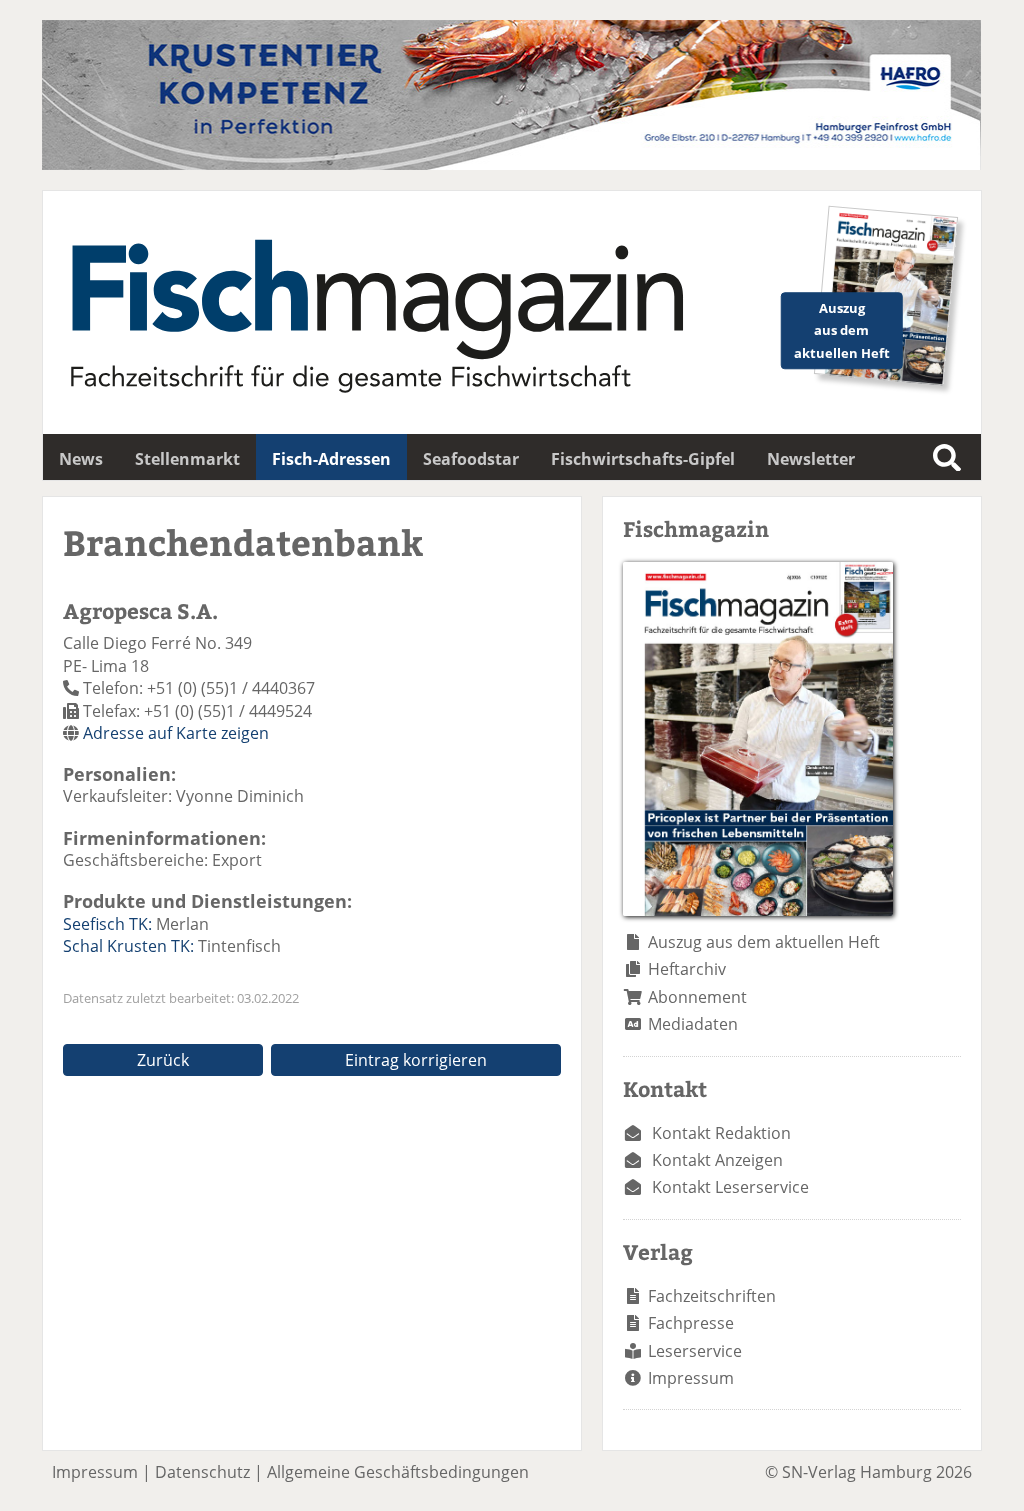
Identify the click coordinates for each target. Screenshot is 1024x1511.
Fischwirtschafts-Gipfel (643, 459)
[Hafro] (511, 164)
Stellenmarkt (187, 459)
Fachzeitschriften (712, 1296)
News (81, 459)
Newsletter (811, 459)
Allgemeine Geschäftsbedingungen (398, 1472)
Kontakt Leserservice (730, 1187)
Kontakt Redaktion (721, 1133)
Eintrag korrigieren (416, 1060)
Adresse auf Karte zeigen (176, 733)
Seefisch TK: (107, 924)
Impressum (691, 1378)
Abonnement (697, 997)
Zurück (163, 1060)
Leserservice (695, 1351)
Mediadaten (693, 1024)
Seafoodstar (471, 459)
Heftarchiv (687, 969)
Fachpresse (691, 1323)
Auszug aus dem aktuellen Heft (764, 942)
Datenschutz (202, 1472)
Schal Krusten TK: (128, 946)
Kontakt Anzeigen (717, 1160)
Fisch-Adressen (331, 459)
